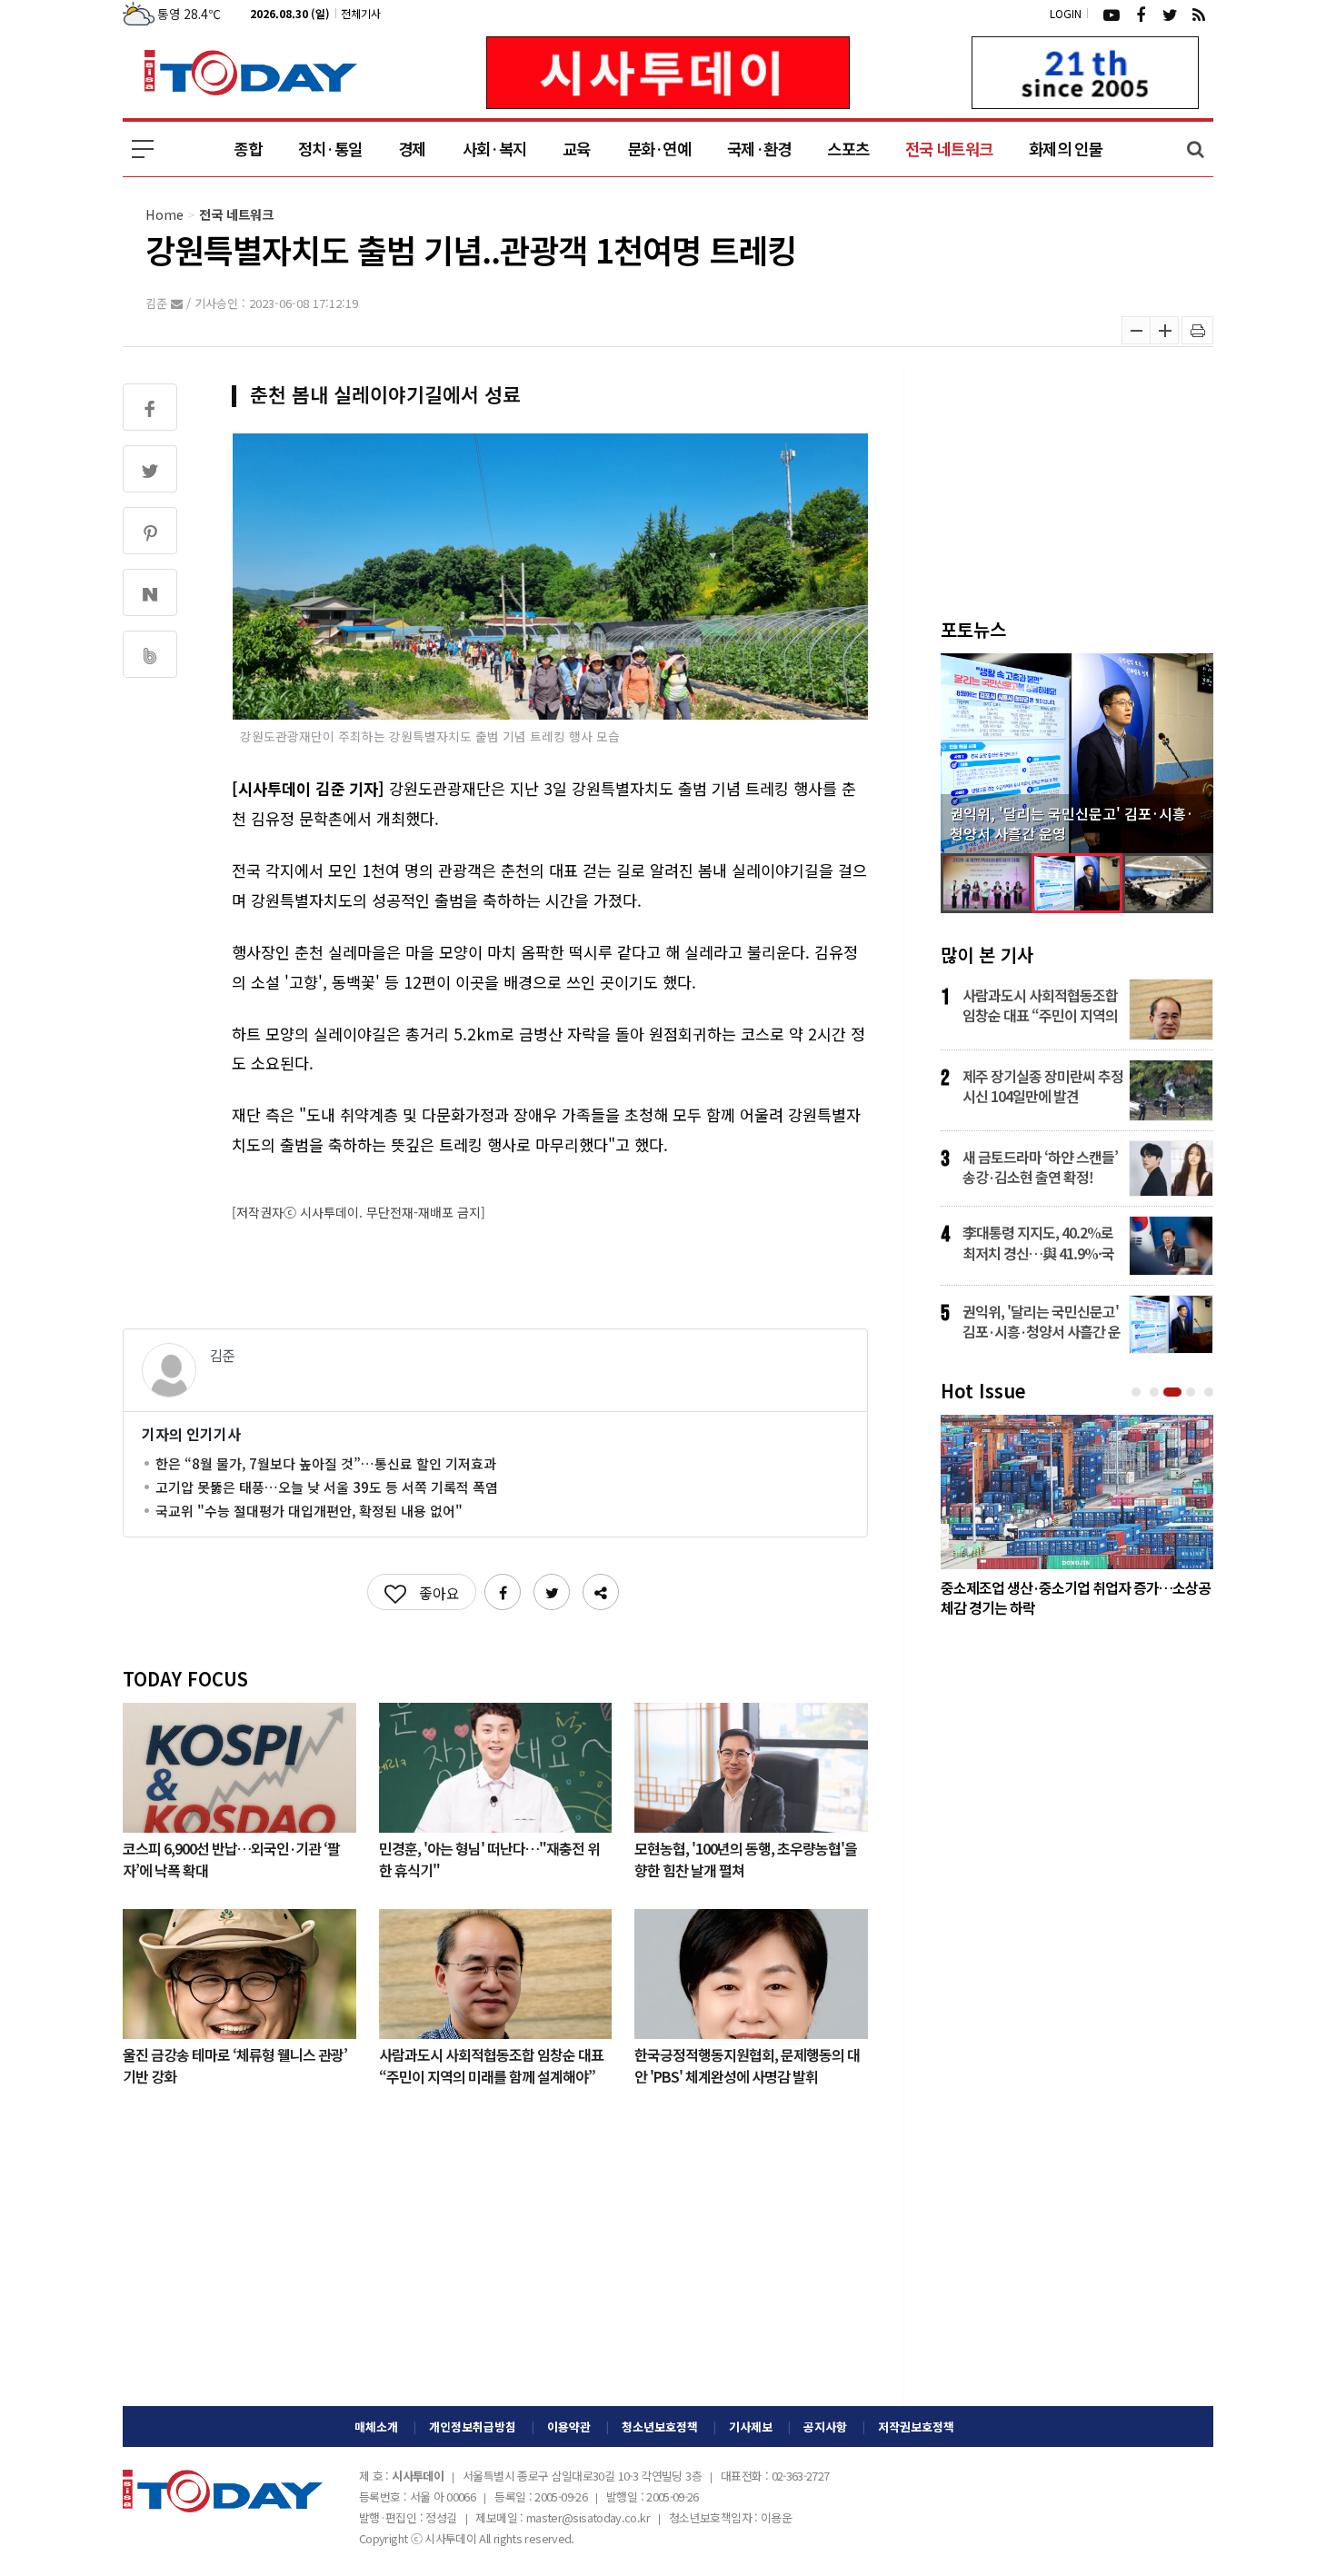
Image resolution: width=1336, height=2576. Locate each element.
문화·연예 (659, 149)
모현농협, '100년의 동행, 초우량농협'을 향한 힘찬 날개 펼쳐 (746, 1858)
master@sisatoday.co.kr (588, 2517)
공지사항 (825, 2427)
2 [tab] (1156, 1392)
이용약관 (569, 2427)
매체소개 (376, 2427)
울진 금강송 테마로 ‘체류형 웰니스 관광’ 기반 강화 (235, 2064)
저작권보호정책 (916, 2427)
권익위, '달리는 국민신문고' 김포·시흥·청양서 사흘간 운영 (1042, 1321)
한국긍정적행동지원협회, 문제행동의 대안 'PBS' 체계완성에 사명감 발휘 (747, 2064)
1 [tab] (1138, 1392)
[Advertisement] (495, 2261)
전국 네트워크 (949, 149)
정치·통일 (330, 149)
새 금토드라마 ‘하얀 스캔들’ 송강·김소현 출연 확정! (1040, 1167)
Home (165, 214)
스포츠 (848, 149)
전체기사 (361, 13)
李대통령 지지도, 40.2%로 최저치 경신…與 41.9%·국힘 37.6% (1038, 1242)
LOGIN (1066, 13)
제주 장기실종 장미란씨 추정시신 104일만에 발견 (1043, 1086)
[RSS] (1199, 14)
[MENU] (143, 149)
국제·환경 (759, 149)
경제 (412, 149)
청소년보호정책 (660, 2427)
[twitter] (1170, 14)
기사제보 (751, 2427)
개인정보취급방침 (473, 2427)
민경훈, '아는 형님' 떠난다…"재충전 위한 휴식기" (489, 1858)
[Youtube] (1112, 14)
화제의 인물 (1066, 149)
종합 (248, 149)
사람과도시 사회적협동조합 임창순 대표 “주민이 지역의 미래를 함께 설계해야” (491, 2064)
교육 (577, 149)
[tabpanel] (1077, 1520)
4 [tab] (1192, 1392)
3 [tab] (1174, 1392)
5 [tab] (1211, 1392)
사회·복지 (494, 149)
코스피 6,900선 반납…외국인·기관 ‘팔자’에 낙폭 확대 (231, 1858)
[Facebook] (1141, 14)
